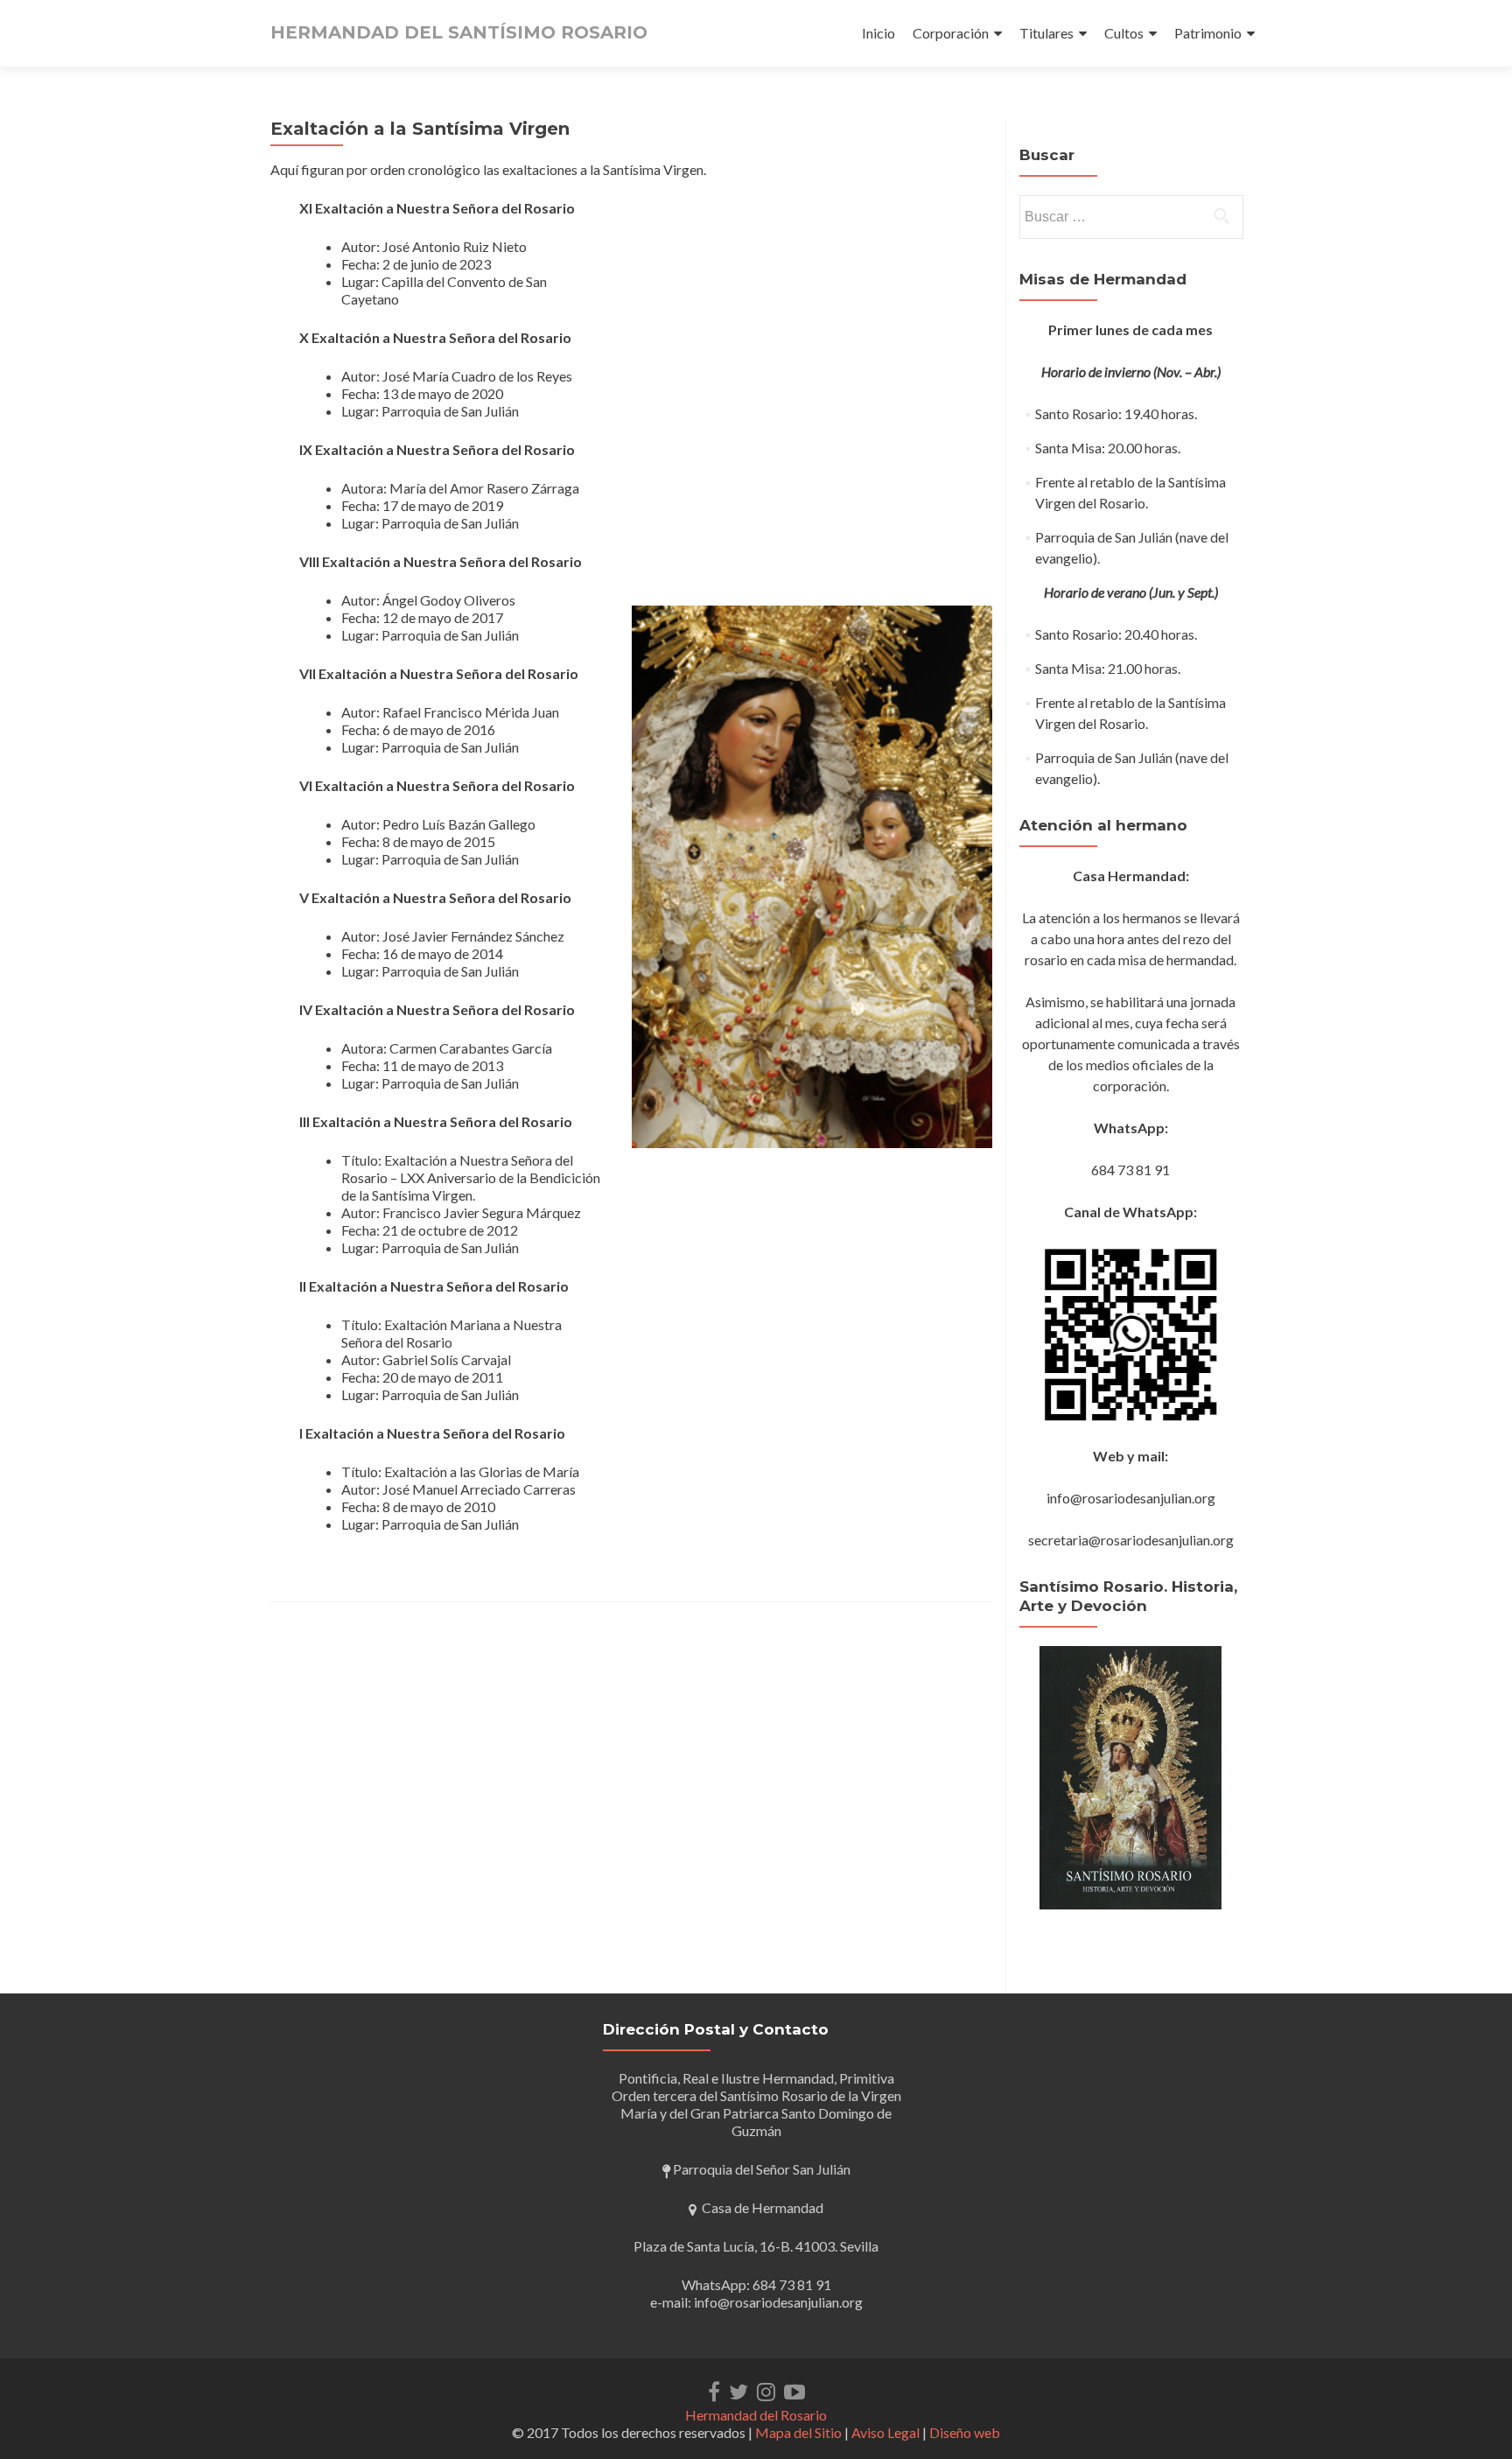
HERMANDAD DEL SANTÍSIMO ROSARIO (459, 32)
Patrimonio (1208, 33)
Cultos (1124, 33)
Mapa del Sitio (798, 2432)
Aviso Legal (885, 2432)
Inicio (878, 33)
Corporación (951, 33)
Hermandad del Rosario (756, 2415)
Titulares (1046, 33)
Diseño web (965, 2432)
